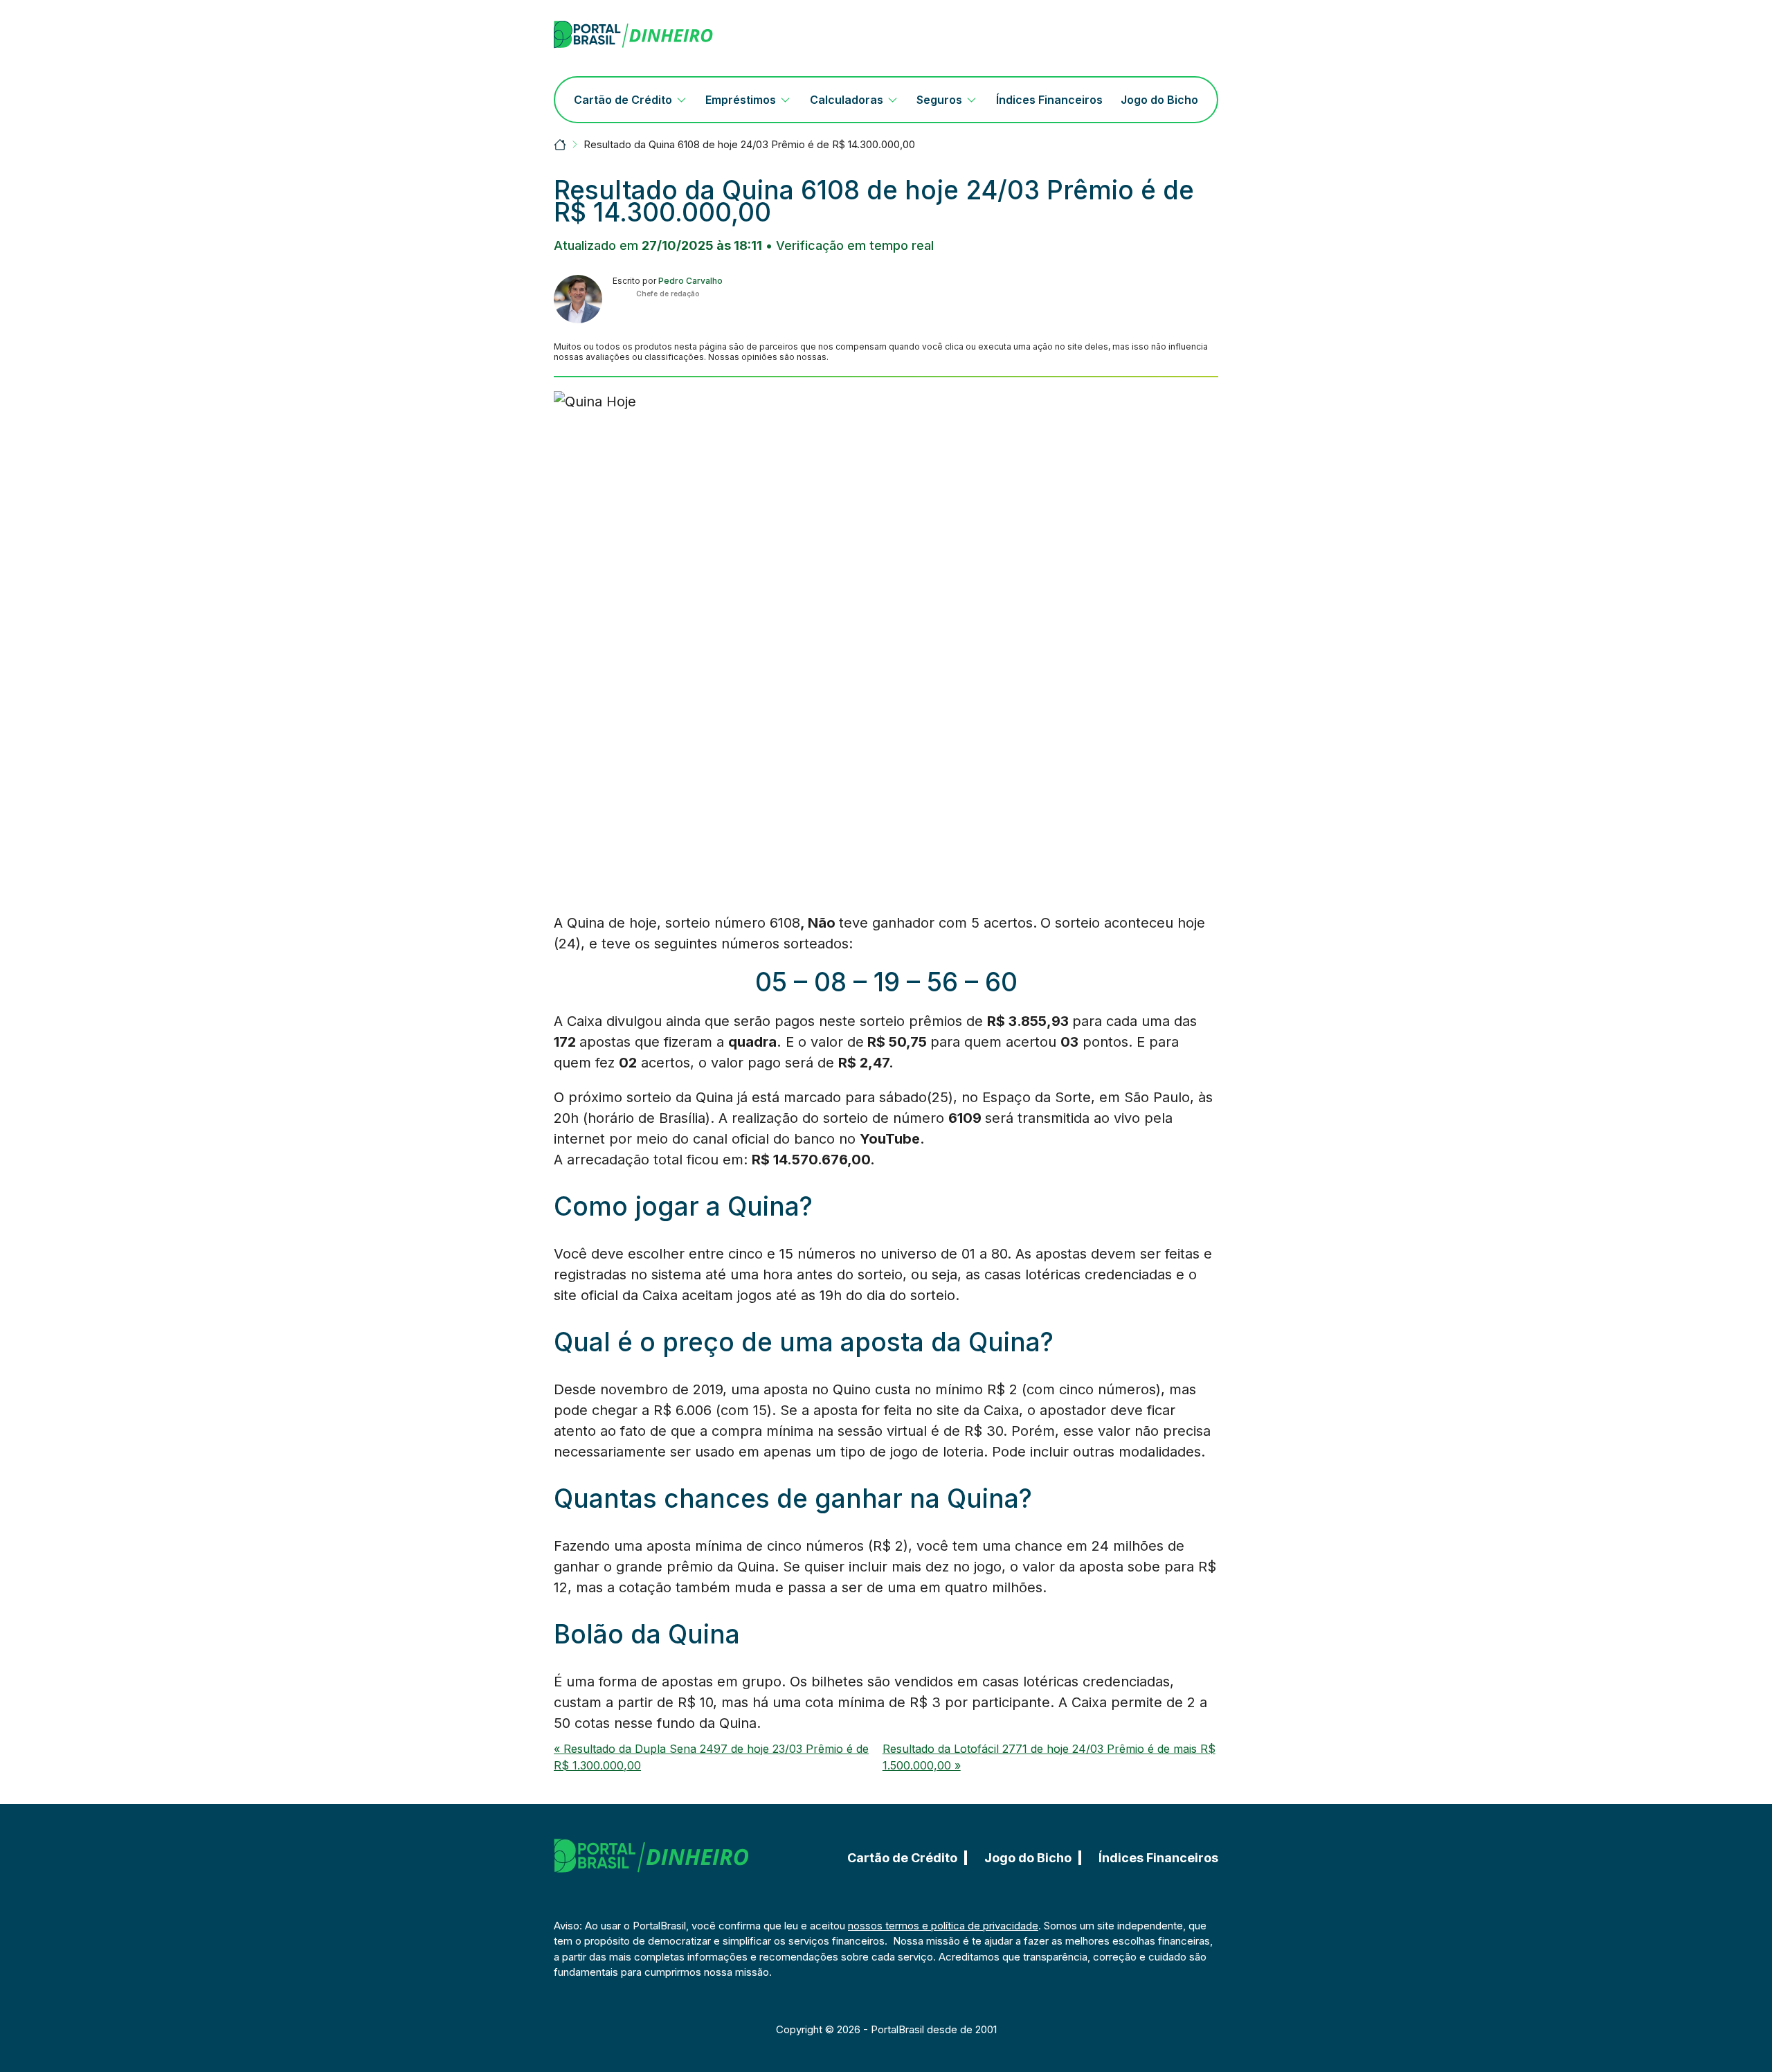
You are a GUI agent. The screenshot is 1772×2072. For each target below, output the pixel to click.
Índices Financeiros (1049, 100)
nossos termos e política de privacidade (943, 1926)
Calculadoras (847, 100)
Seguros (939, 100)
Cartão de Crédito (623, 100)
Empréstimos (741, 100)
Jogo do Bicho (1159, 100)
